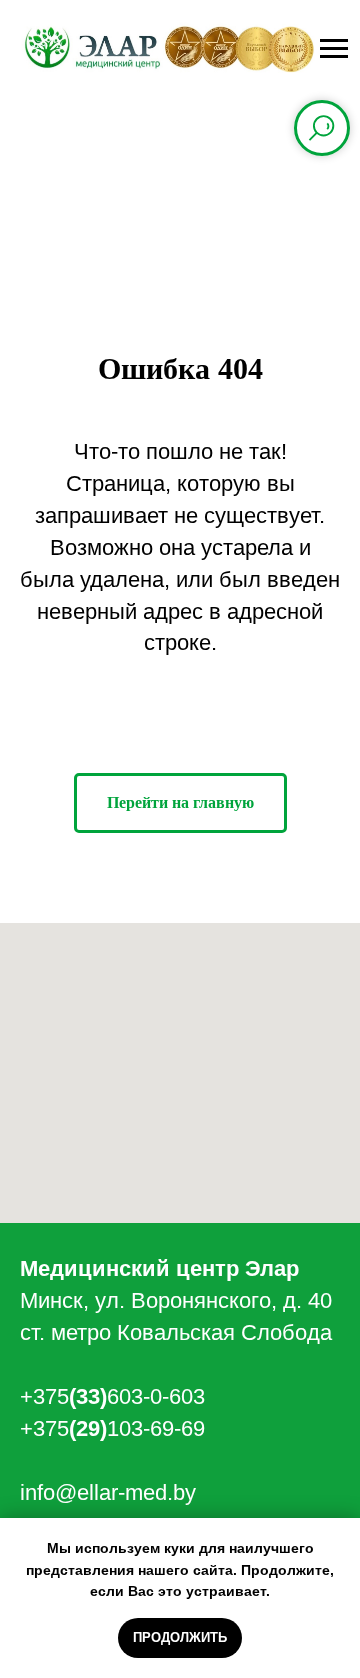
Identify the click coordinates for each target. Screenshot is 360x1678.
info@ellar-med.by (108, 1492)
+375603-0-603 (112, 1396)
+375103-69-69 (112, 1428)
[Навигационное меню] (334, 49)
